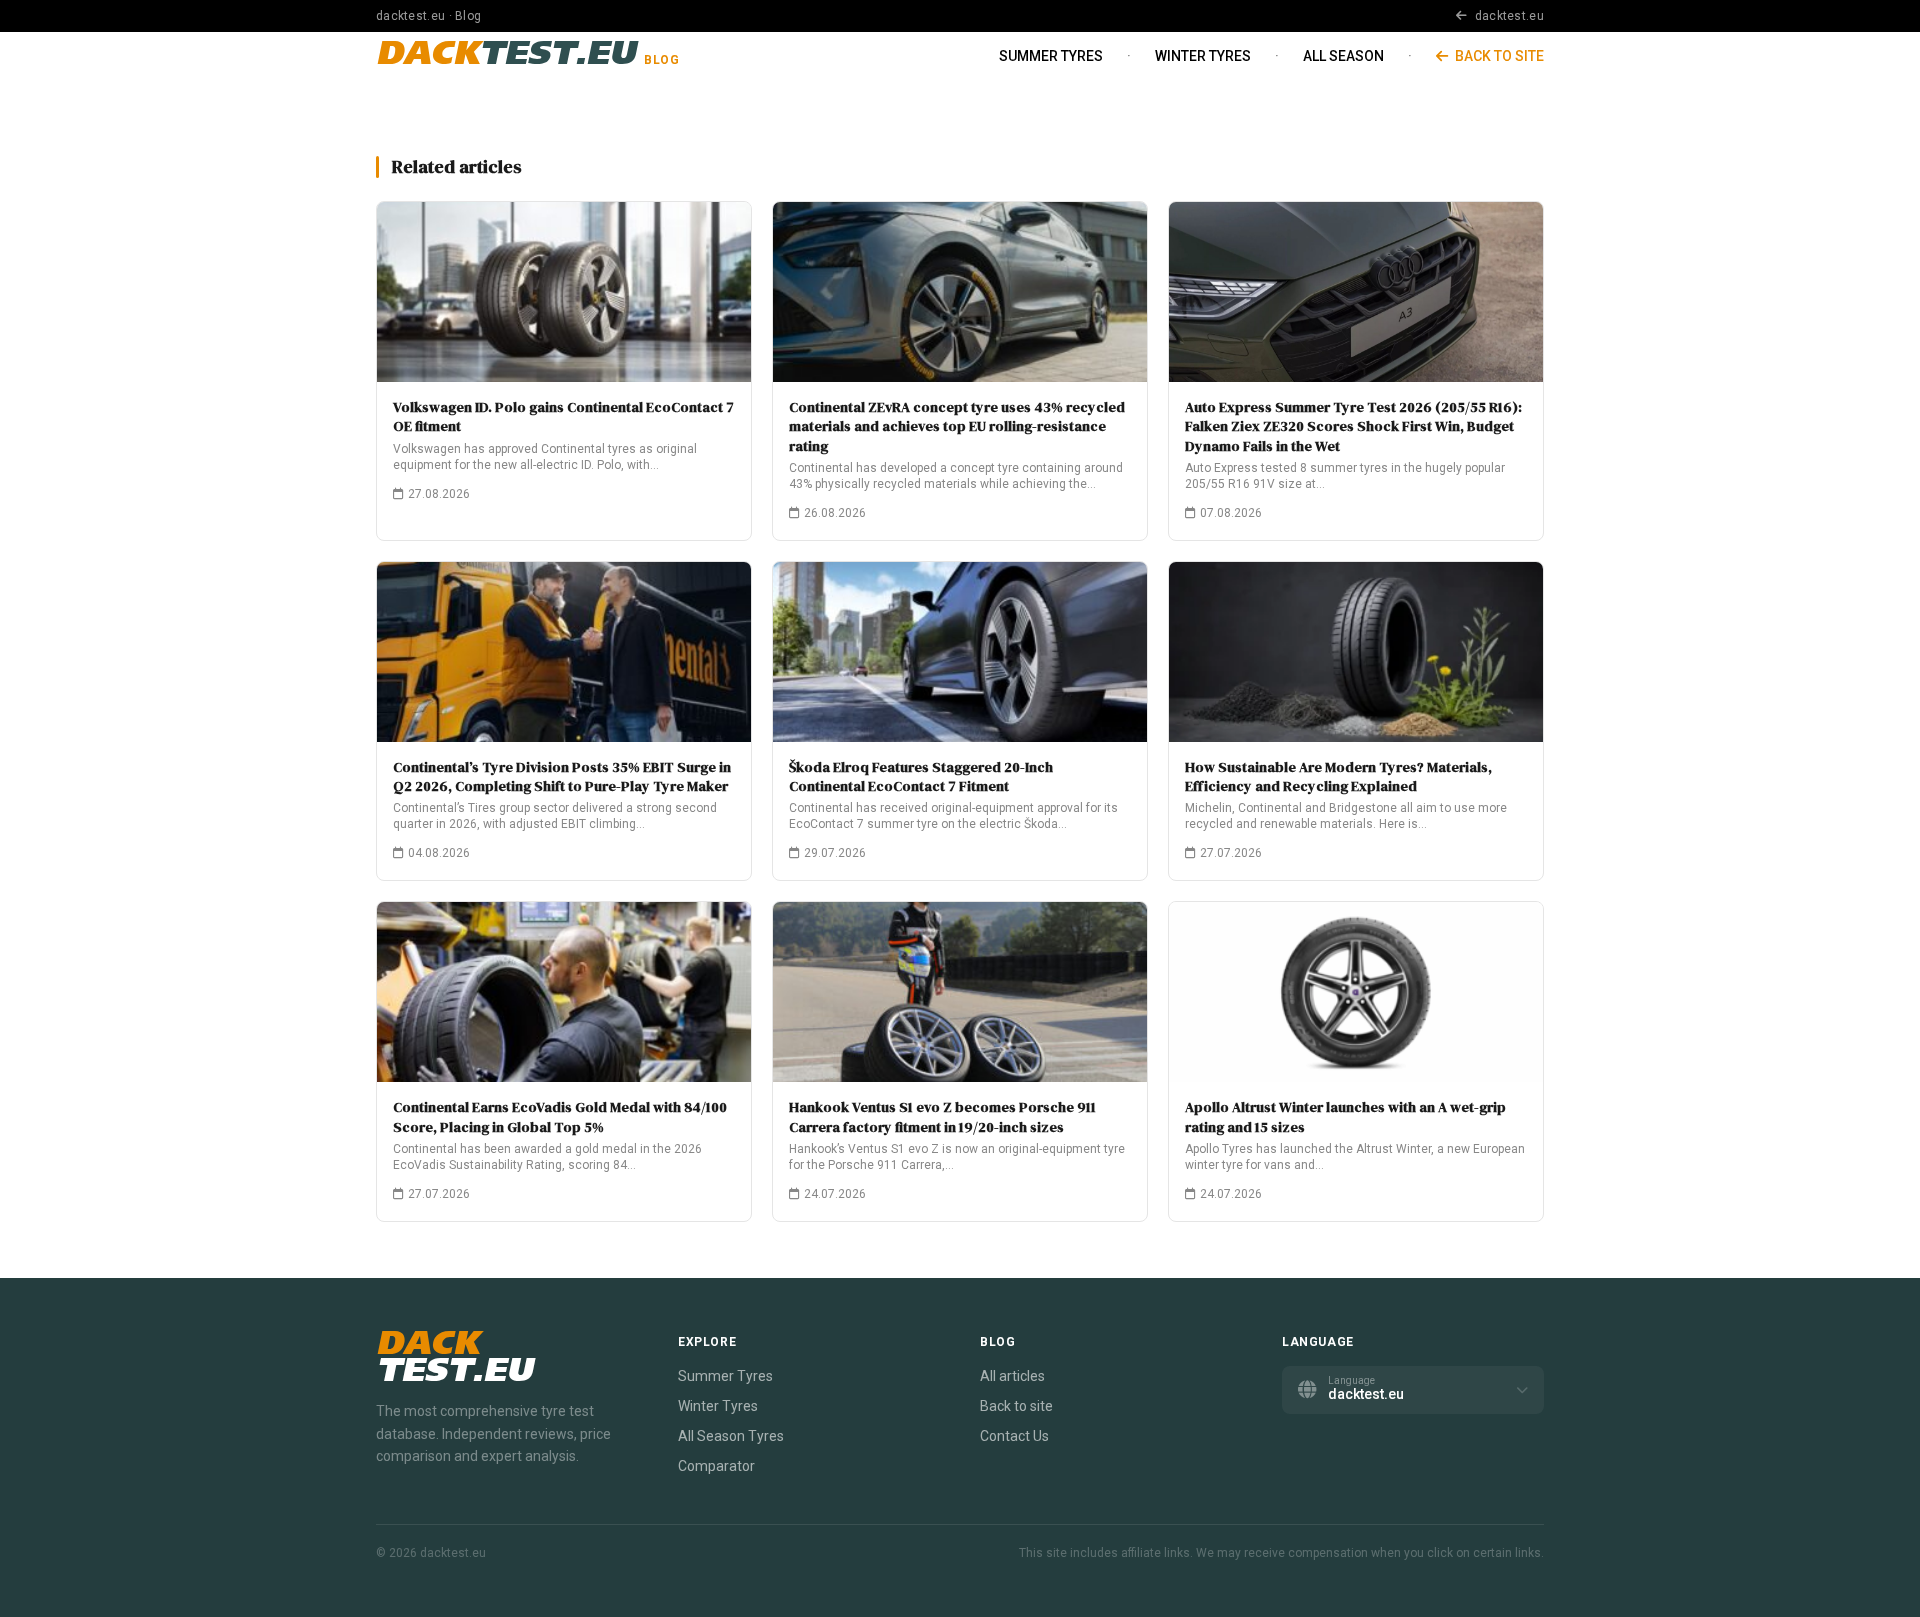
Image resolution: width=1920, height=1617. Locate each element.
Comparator (716, 1466)
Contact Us (1014, 1436)
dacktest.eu (1507, 16)
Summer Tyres (1051, 56)
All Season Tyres (731, 1436)
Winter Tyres (1203, 56)
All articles (1012, 1376)
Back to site (1498, 56)
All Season (1343, 56)
